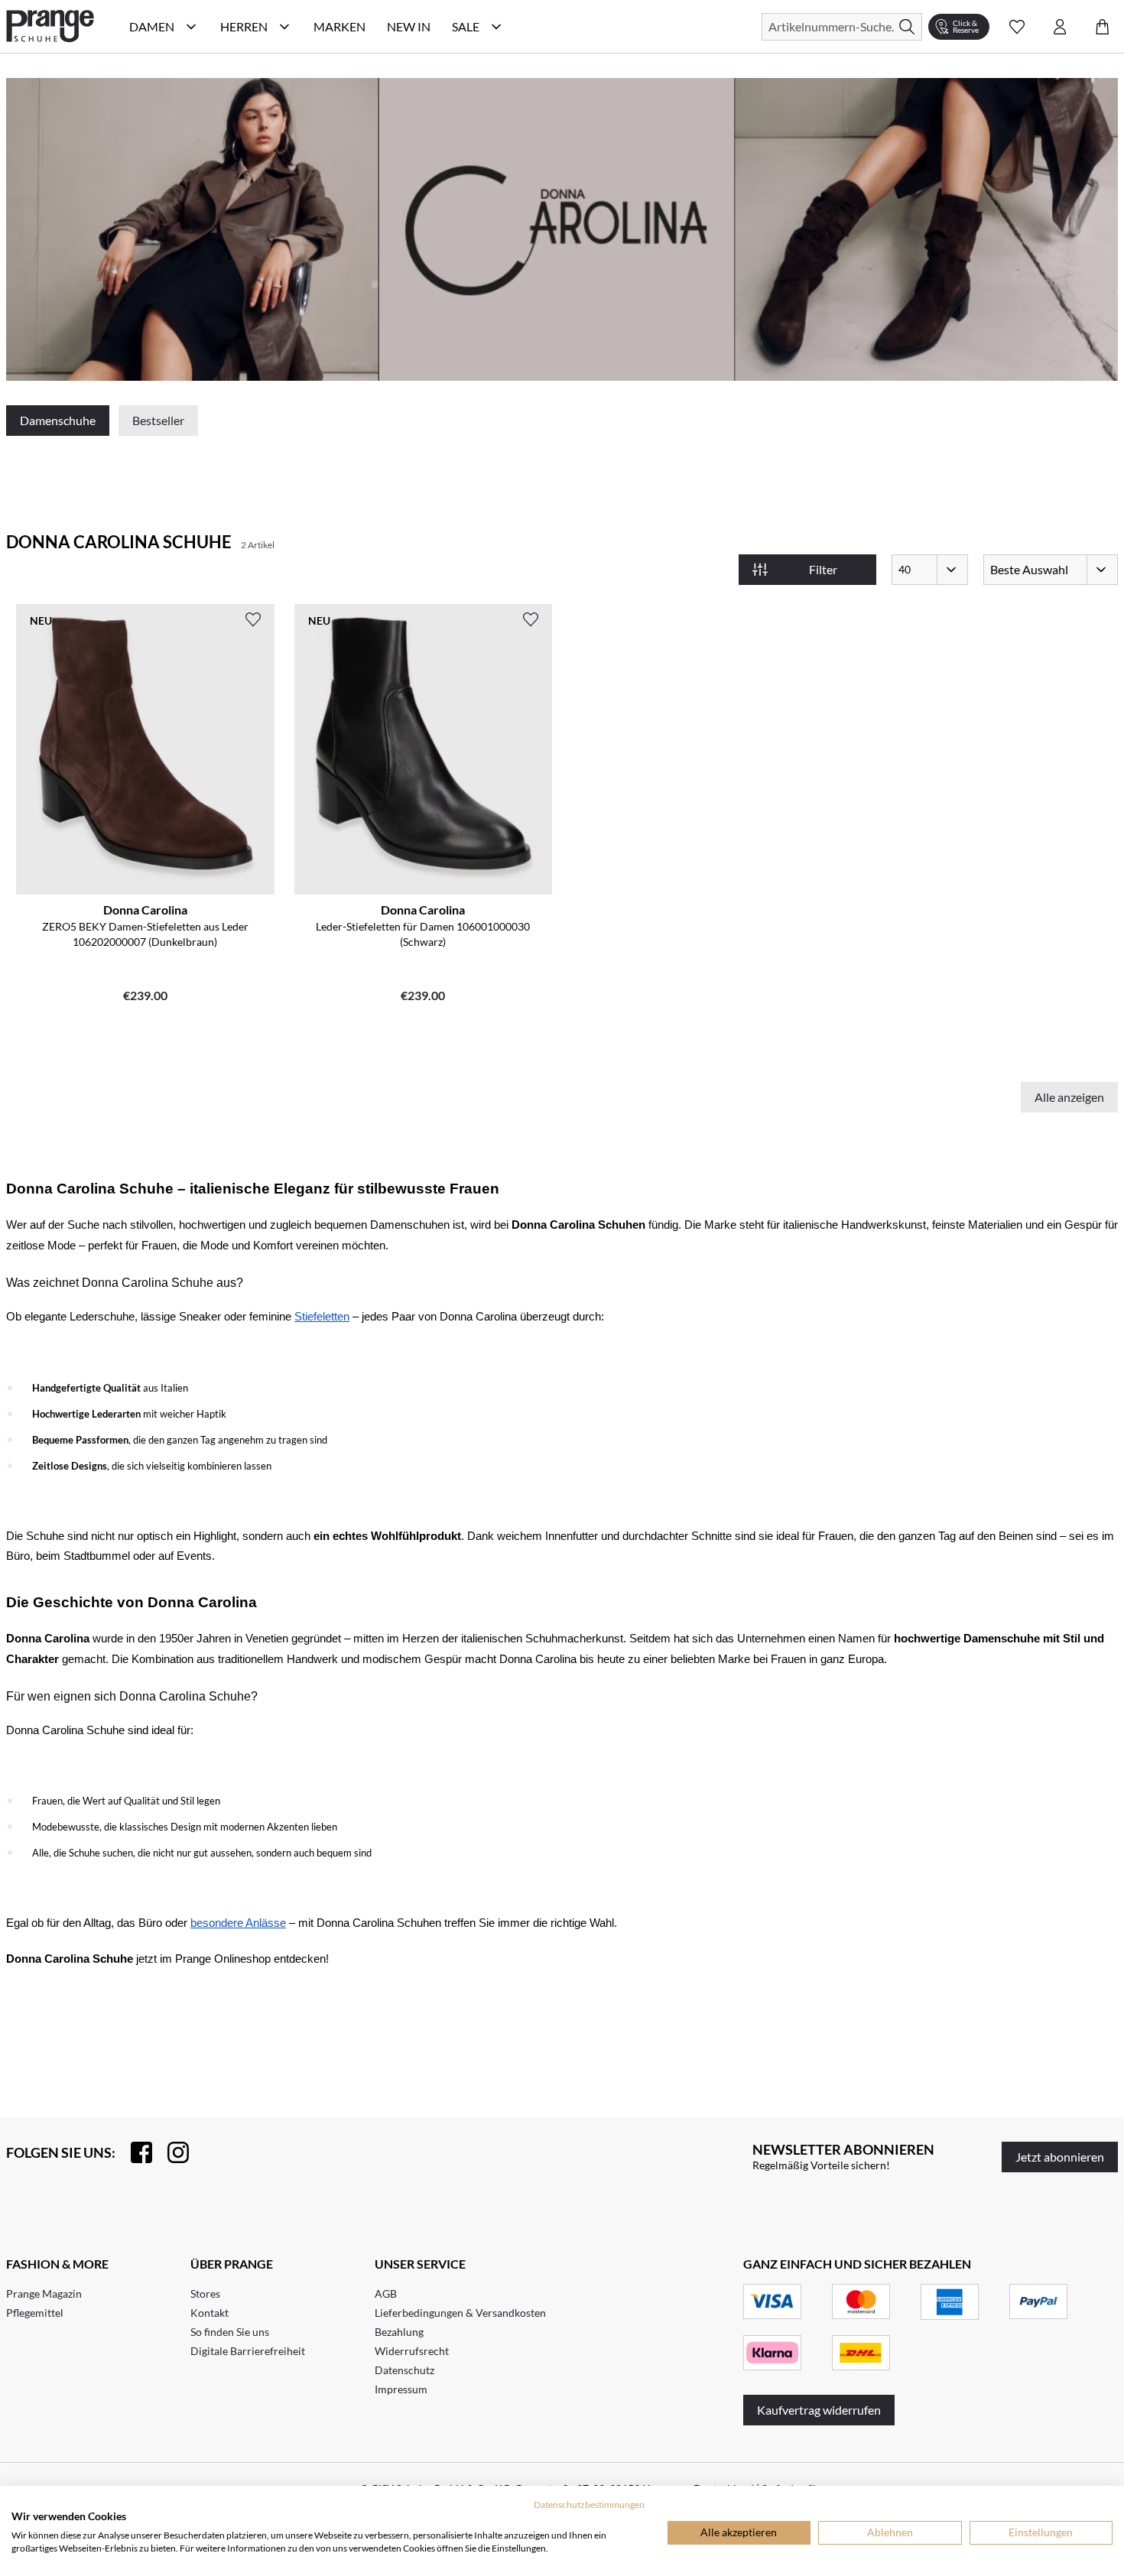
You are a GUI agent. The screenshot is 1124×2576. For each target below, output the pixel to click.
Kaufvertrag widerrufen (819, 2410)
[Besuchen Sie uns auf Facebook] (134, 2152)
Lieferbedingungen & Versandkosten (460, 2313)
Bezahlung (399, 2332)
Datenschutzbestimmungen (589, 2505)
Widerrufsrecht (412, 2351)
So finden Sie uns (230, 2332)
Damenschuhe (58, 420)
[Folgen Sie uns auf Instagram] (171, 2152)
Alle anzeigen (1069, 1097)
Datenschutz (404, 2370)
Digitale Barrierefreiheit (248, 2351)
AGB (386, 2293)
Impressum (401, 2389)
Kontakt (210, 2313)
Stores (205, 2293)
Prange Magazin (44, 2293)
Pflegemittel (35, 2313)
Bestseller (158, 420)
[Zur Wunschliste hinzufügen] (253, 619)
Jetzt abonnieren (1060, 2157)
